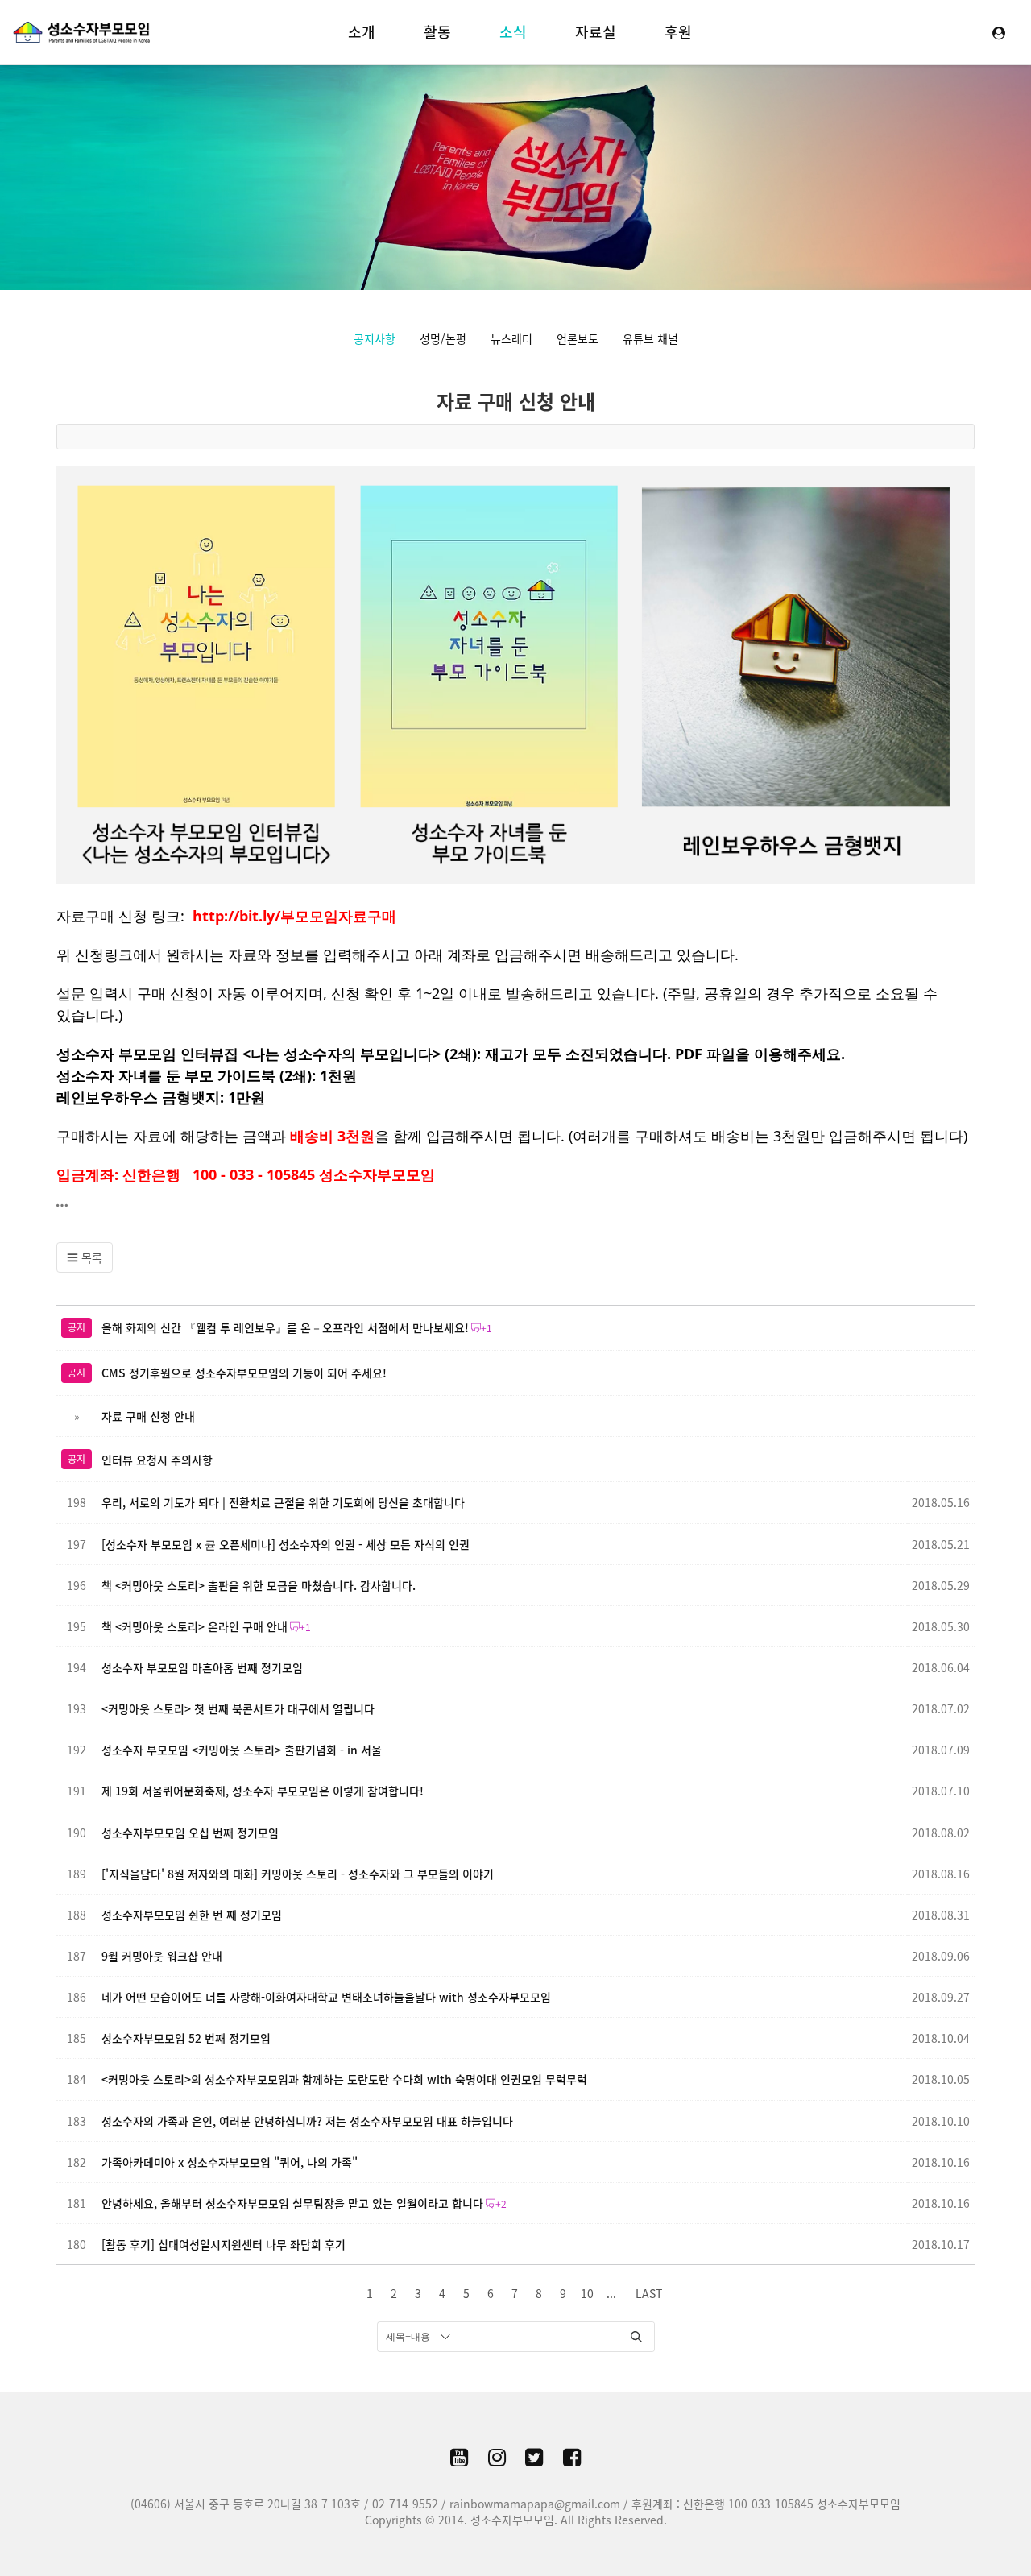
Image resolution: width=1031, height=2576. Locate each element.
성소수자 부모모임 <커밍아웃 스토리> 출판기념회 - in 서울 (242, 1750)
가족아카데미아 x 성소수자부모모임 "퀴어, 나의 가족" (230, 2162)
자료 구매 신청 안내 (516, 401)
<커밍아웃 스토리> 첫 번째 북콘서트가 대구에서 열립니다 (238, 1708)
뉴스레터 (511, 338)
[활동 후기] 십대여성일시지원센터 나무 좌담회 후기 (224, 2244)
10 (587, 2293)
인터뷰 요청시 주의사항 (157, 1460)
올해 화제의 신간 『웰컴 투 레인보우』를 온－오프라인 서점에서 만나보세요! (285, 1327)
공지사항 (375, 338)
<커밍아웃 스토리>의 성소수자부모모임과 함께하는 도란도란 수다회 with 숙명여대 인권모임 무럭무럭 (344, 2079)
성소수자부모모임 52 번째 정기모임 (186, 2038)
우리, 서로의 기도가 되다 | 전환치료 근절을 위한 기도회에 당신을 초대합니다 (283, 1502)
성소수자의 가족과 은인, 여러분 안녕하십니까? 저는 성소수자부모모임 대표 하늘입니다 (307, 2121)
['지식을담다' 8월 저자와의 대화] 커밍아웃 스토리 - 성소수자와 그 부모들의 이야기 (298, 1874)
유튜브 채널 (650, 338)
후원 (678, 32)
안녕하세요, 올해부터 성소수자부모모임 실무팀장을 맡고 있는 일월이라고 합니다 (292, 2203)
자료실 (596, 32)
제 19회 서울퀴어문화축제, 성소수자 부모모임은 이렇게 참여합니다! (263, 1791)
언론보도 (578, 338)
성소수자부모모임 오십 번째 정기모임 (190, 1833)
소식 (513, 32)
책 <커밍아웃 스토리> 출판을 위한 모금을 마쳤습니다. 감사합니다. (259, 1585)
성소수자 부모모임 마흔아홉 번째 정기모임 (202, 1667)
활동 (437, 32)
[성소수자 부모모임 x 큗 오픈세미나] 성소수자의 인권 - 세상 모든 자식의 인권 (286, 1544)
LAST (649, 2293)
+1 (487, 1328)
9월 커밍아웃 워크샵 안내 (162, 1956)
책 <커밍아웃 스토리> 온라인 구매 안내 (195, 1626)
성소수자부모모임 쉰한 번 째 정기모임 (192, 1915)
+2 (501, 2204)
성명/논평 (443, 338)
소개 (362, 32)
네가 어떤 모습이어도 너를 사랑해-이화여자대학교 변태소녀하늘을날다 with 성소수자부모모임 (326, 1997)
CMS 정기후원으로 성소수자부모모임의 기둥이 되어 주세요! (244, 1373)
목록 (90, 1257)
